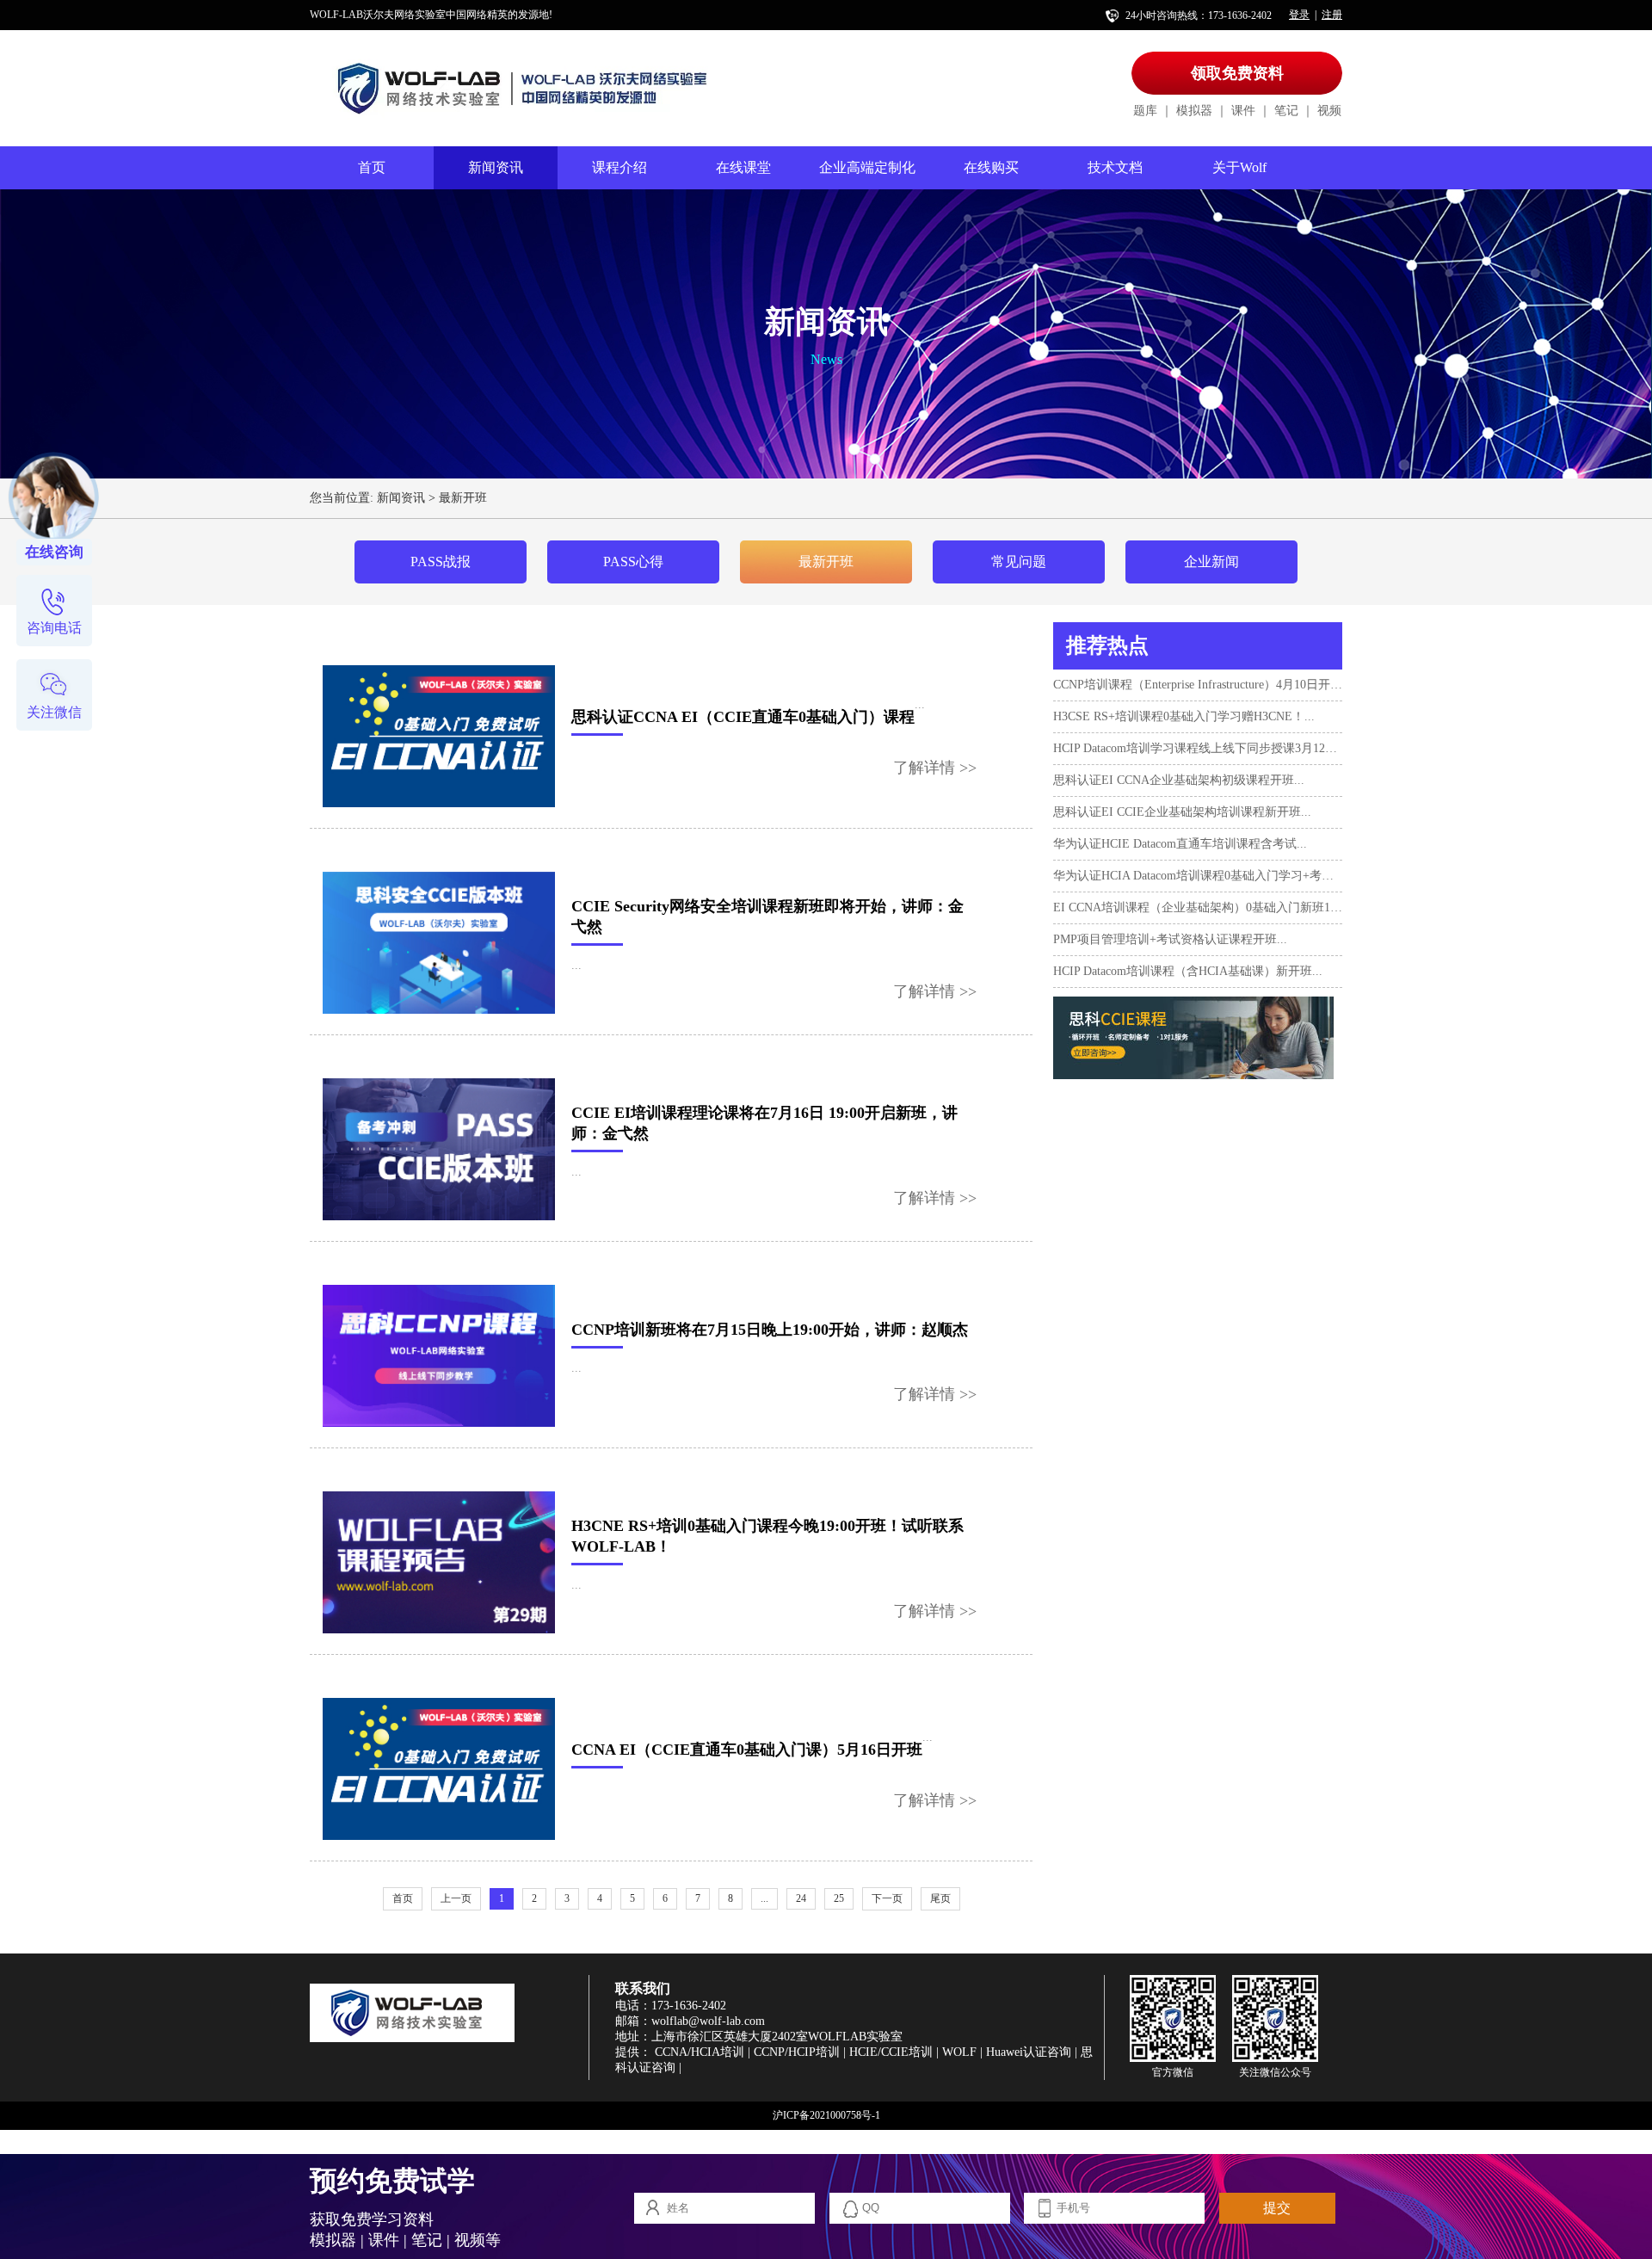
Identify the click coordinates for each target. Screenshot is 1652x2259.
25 (839, 1898)
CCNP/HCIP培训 (797, 2052)
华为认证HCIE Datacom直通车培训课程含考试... (1180, 844)
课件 (1243, 111)
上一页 (456, 1898)
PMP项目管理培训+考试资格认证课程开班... (1170, 939)
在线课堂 (743, 167)
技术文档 (1115, 167)
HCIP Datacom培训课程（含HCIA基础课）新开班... (1188, 971)
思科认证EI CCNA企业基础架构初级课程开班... (1179, 780)
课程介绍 (619, 167)
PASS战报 (441, 562)
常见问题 (1019, 562)
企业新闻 (1211, 562)
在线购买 (991, 167)
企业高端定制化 (867, 167)
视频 (1329, 111)
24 (801, 1898)
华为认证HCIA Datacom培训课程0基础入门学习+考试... (1198, 876)
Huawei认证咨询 (1029, 2052)
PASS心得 (633, 562)
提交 (1277, 2208)
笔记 (1286, 111)
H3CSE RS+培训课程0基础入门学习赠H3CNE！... (1184, 716)
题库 (1145, 111)
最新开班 (463, 498)
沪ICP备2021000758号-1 (826, 2115)
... (764, 1898)
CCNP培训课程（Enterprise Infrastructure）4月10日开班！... (1198, 685)
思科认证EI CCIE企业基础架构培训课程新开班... (1182, 812)
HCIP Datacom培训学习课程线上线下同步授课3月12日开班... (1198, 748)
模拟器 (1194, 111)
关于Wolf (1239, 167)
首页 (372, 167)
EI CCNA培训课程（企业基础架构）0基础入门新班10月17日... (1198, 907)
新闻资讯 (496, 167)
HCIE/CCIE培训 (891, 2052)
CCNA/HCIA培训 (700, 2052)
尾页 (940, 1898)
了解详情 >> (935, 768)
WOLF (959, 2052)
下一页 (887, 1898)
